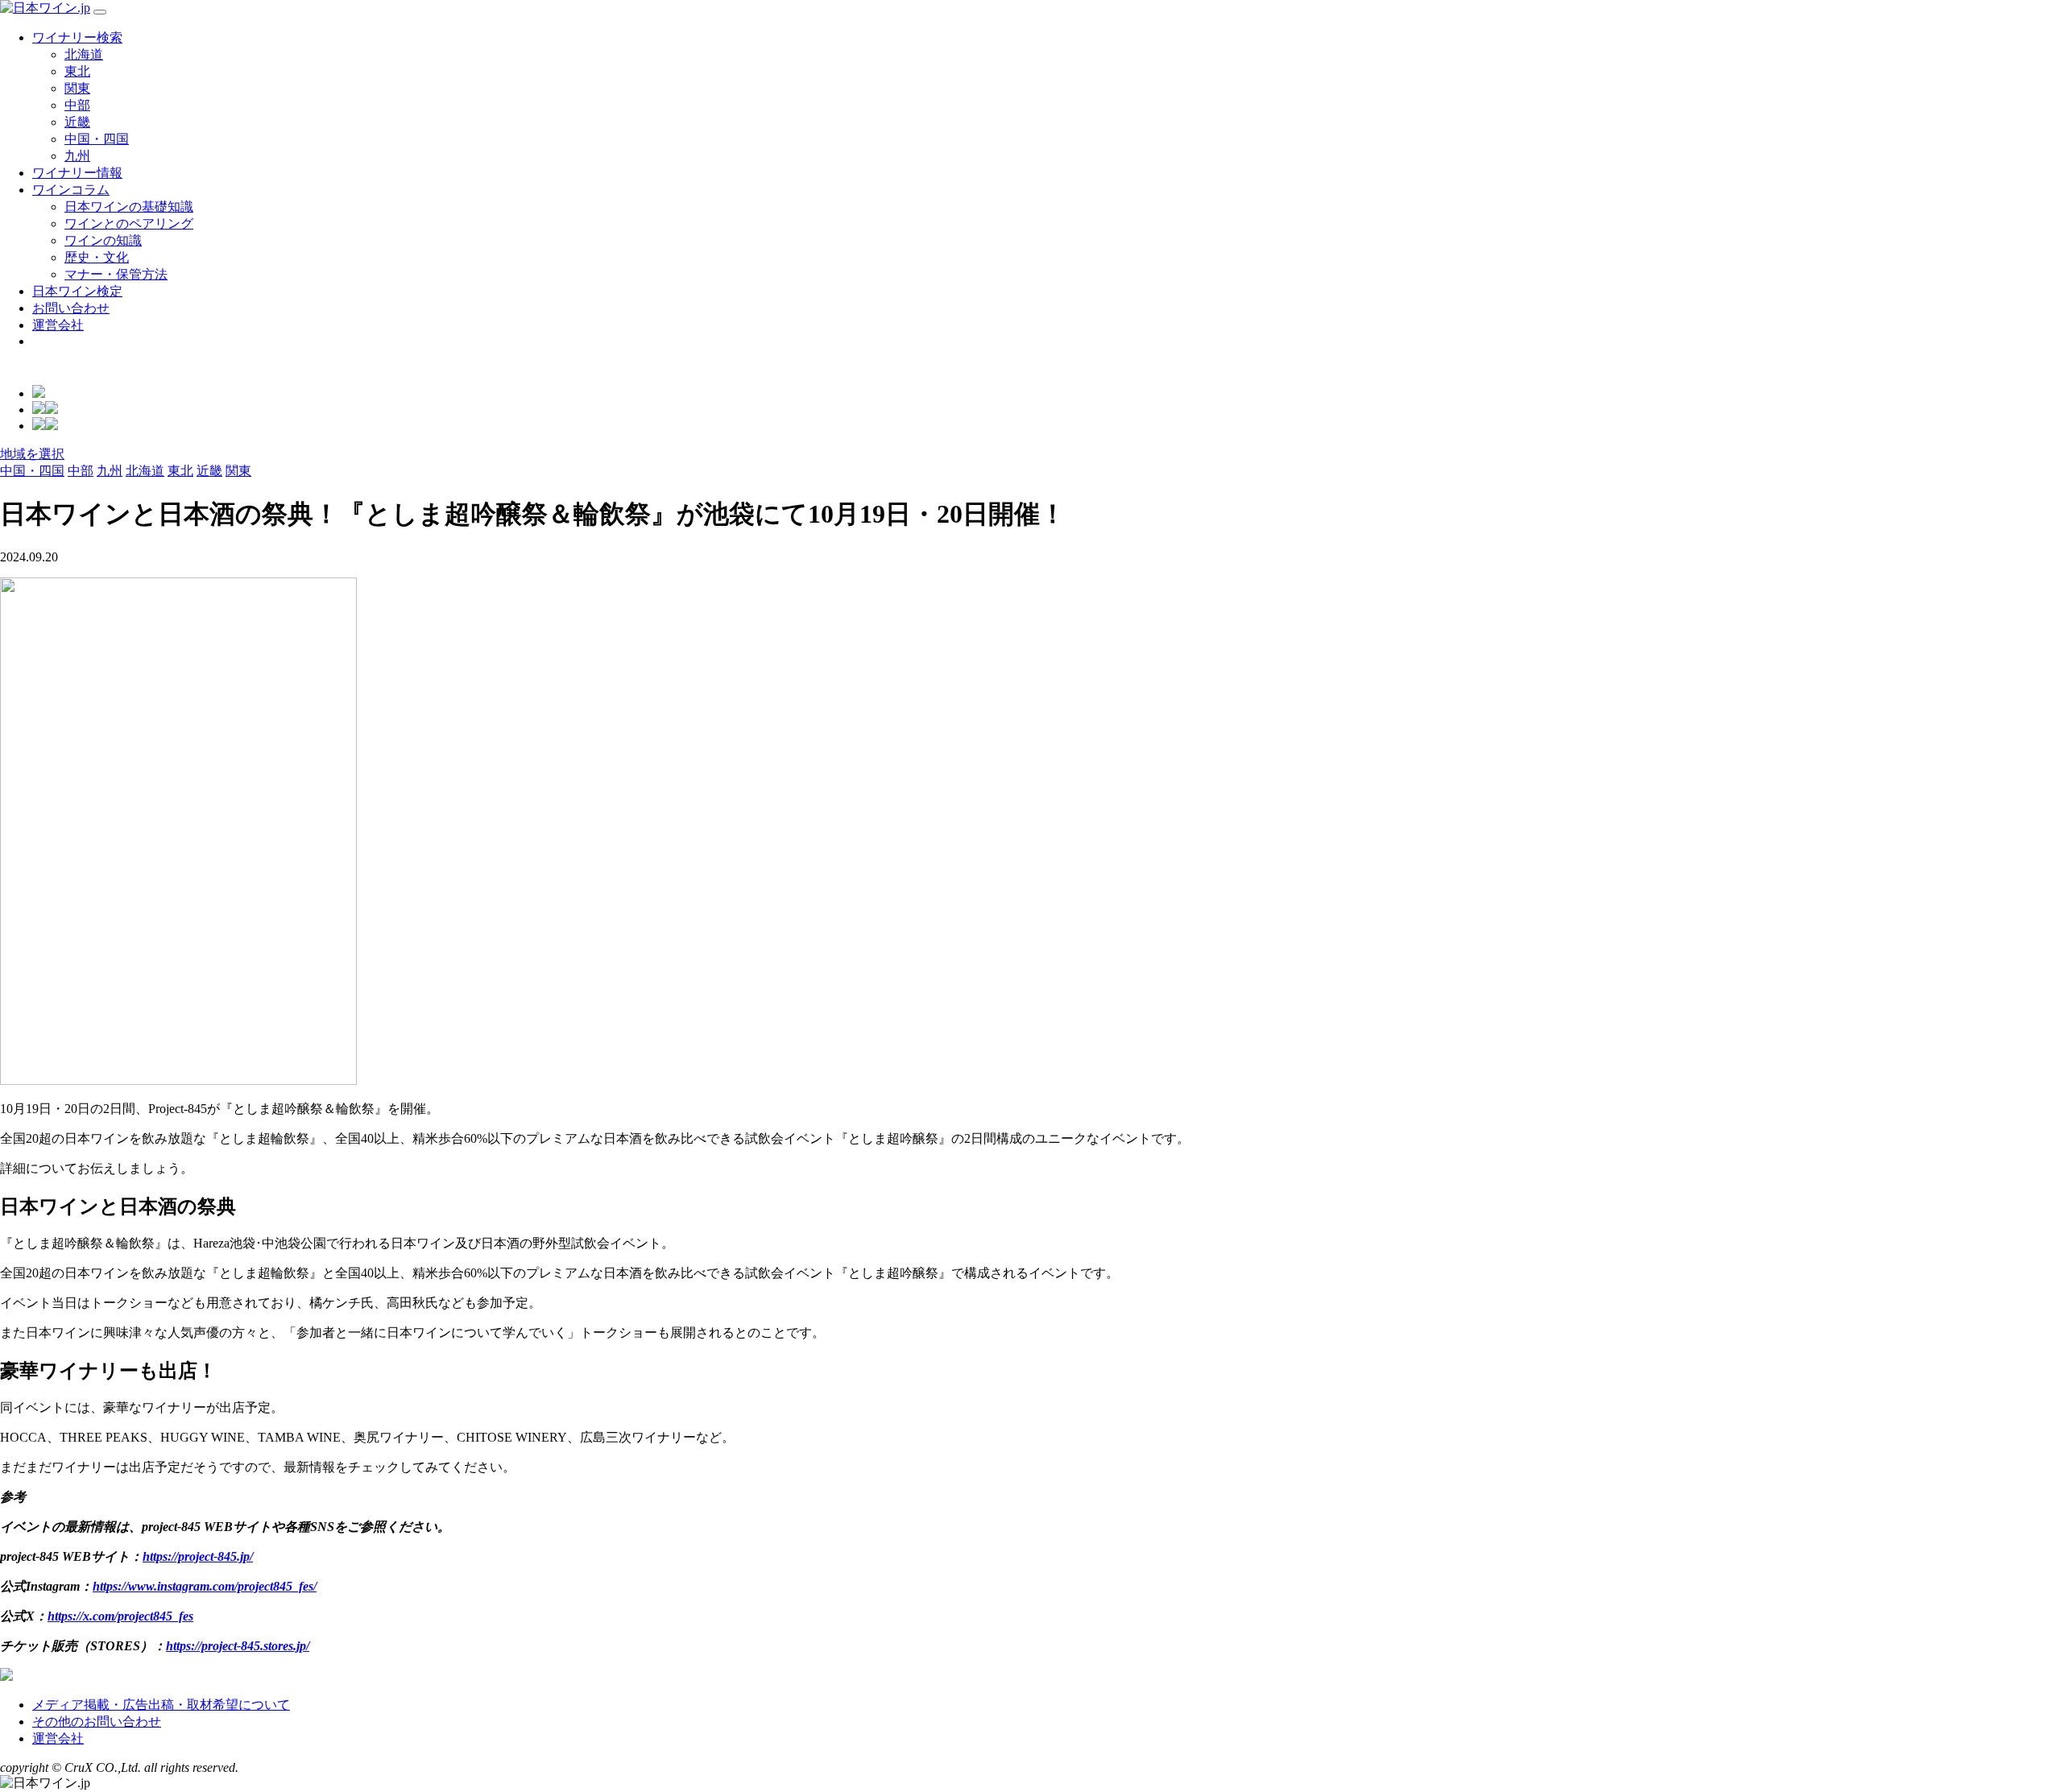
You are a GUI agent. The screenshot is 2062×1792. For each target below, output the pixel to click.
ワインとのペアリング (129, 223)
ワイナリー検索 (77, 37)
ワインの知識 (103, 240)
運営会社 (58, 325)
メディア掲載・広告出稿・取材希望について (161, 1705)
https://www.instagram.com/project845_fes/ (205, 1586)
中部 (77, 105)
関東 (77, 88)
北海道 (84, 54)
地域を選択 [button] (32, 454)
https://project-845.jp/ (198, 1556)
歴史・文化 (97, 257)
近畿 (77, 122)
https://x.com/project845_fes (120, 1616)
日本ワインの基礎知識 (129, 207)
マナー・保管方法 (116, 274)
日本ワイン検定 (77, 291)
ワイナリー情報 (77, 173)
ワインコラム (71, 190)
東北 (77, 71)
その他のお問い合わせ (97, 1722)
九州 (77, 156)
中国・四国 (97, 139)
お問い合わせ (71, 308)
